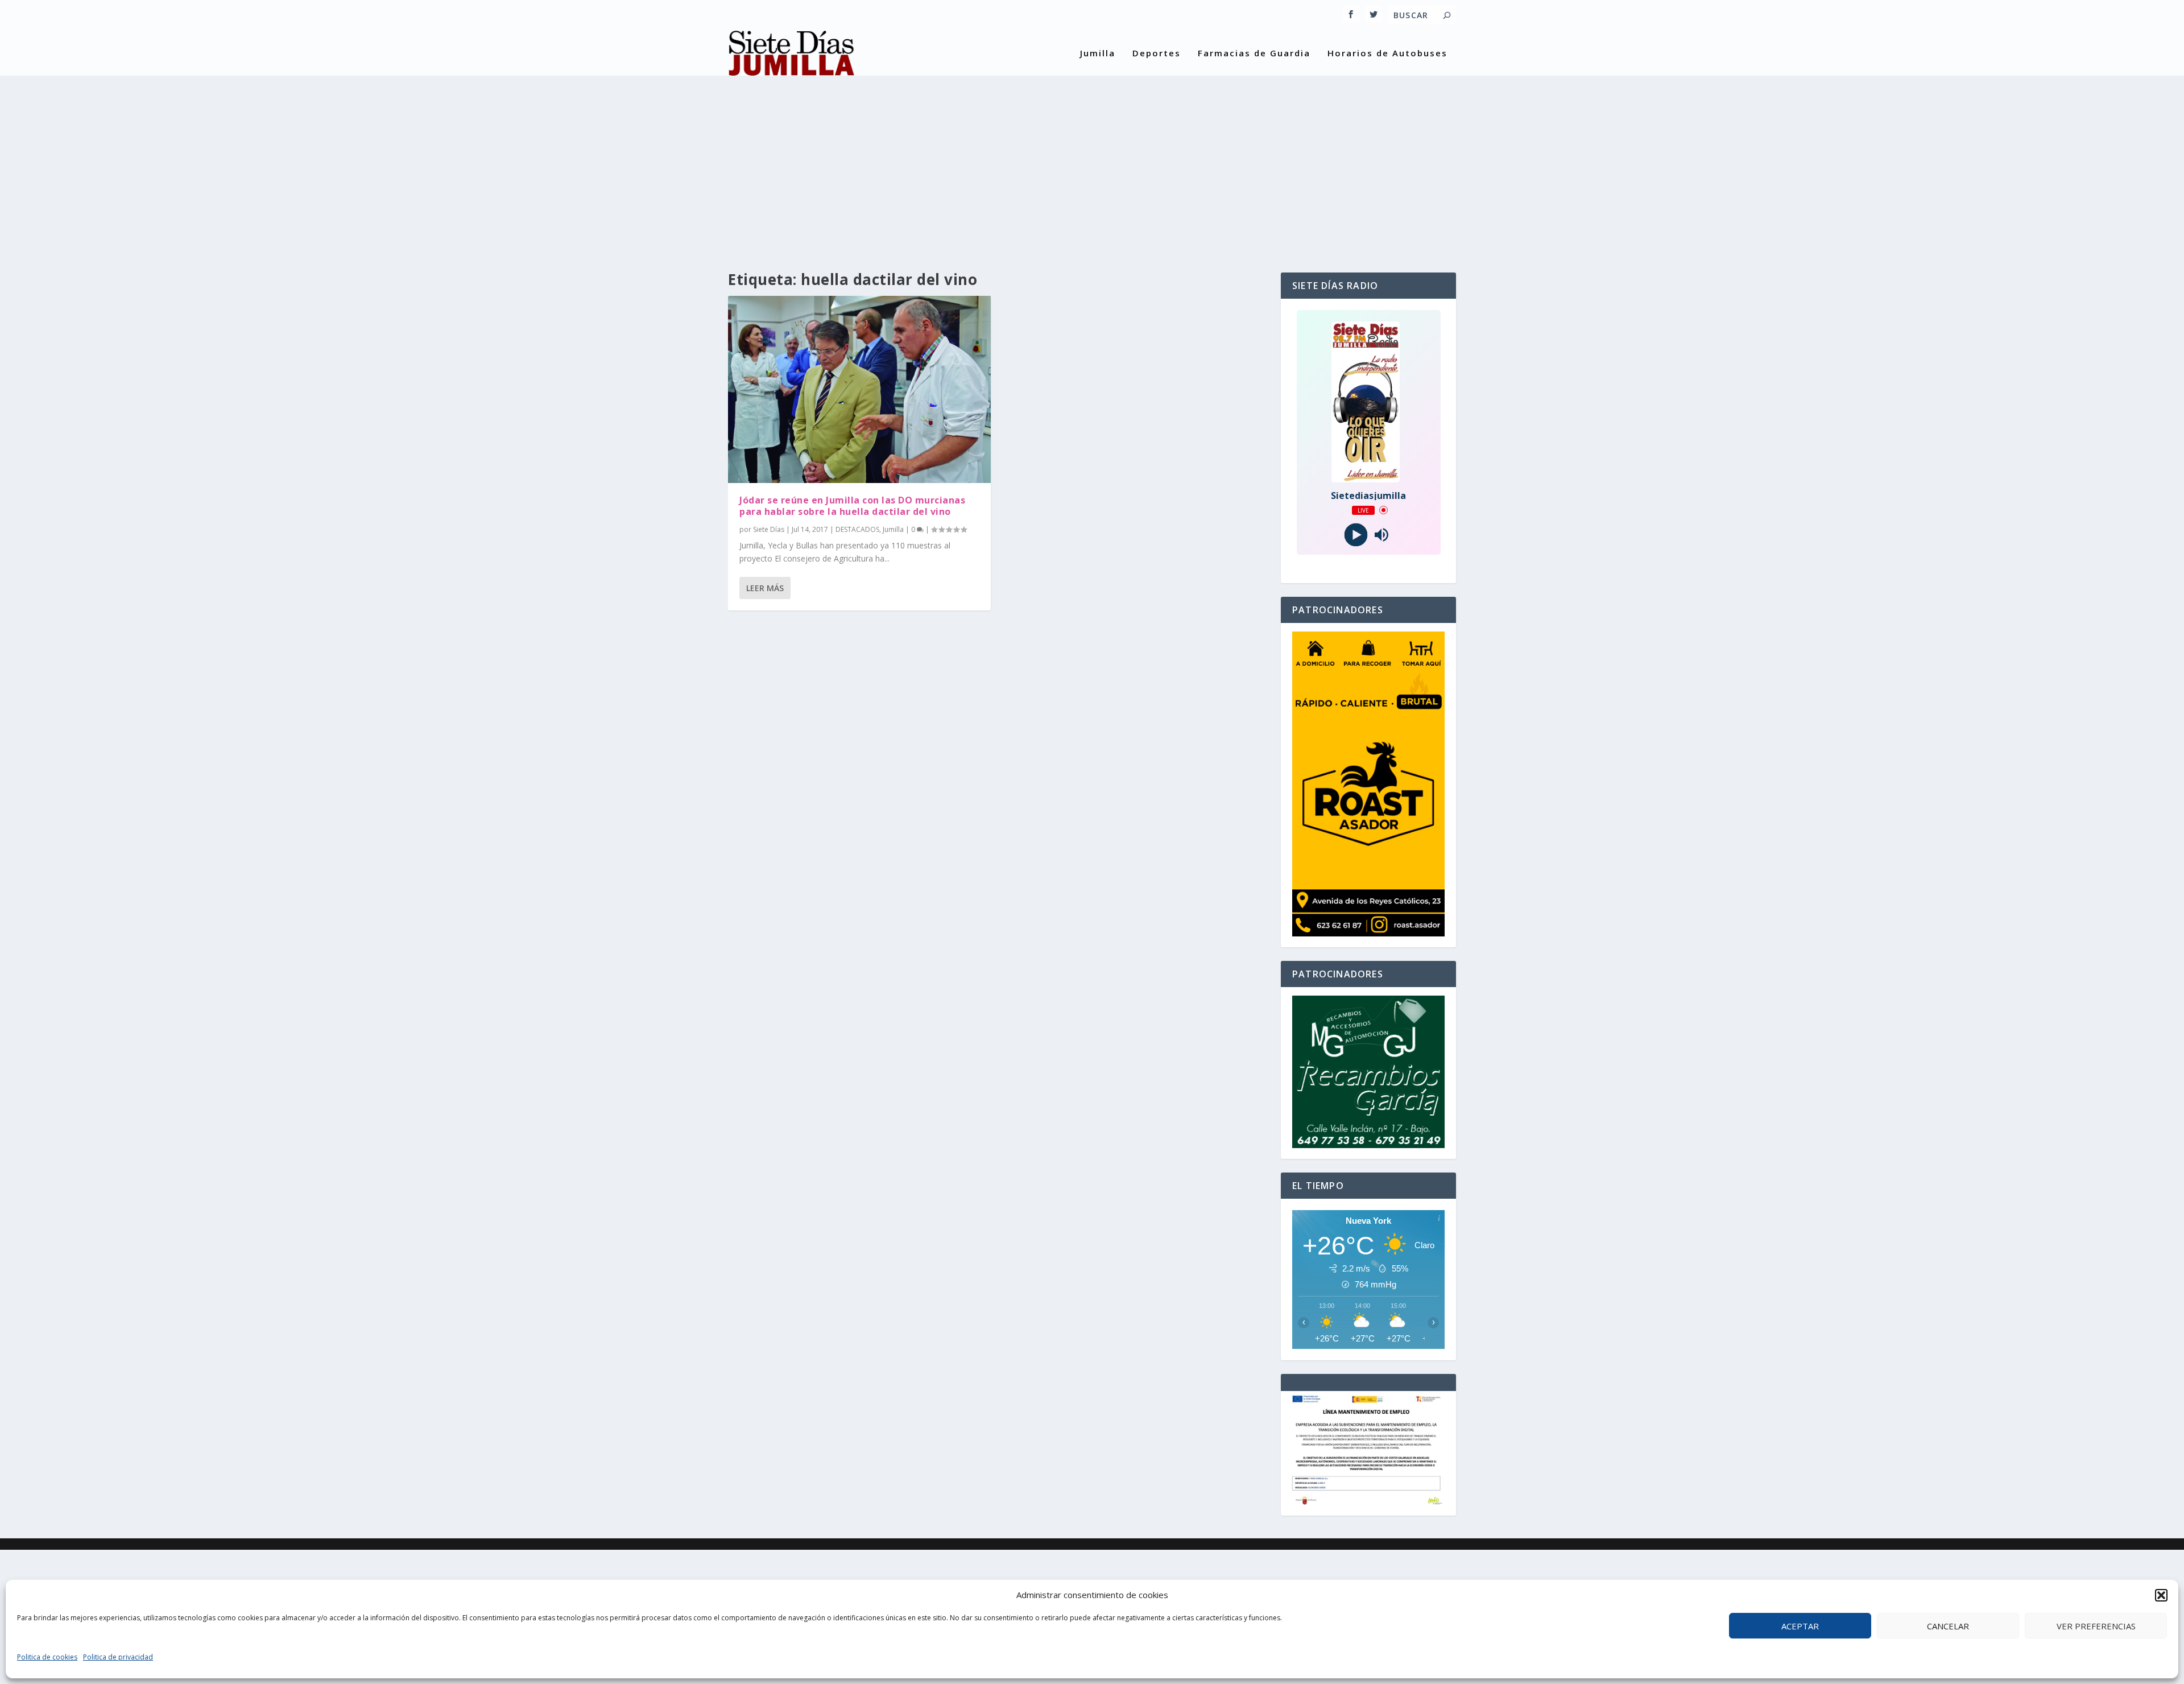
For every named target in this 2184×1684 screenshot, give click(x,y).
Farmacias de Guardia (1254, 53)
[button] (2161, 1595)
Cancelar (1948, 1626)
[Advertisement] (1092, 164)
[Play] (1356, 534)
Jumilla (1098, 53)
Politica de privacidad (118, 1657)
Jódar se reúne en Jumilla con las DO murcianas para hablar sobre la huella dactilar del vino (852, 506)
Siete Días (769, 529)
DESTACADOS (857, 529)
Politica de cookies (47, 1657)
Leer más (765, 588)
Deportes (1157, 53)
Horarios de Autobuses (1387, 53)
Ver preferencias (2096, 1626)
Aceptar (1800, 1626)
